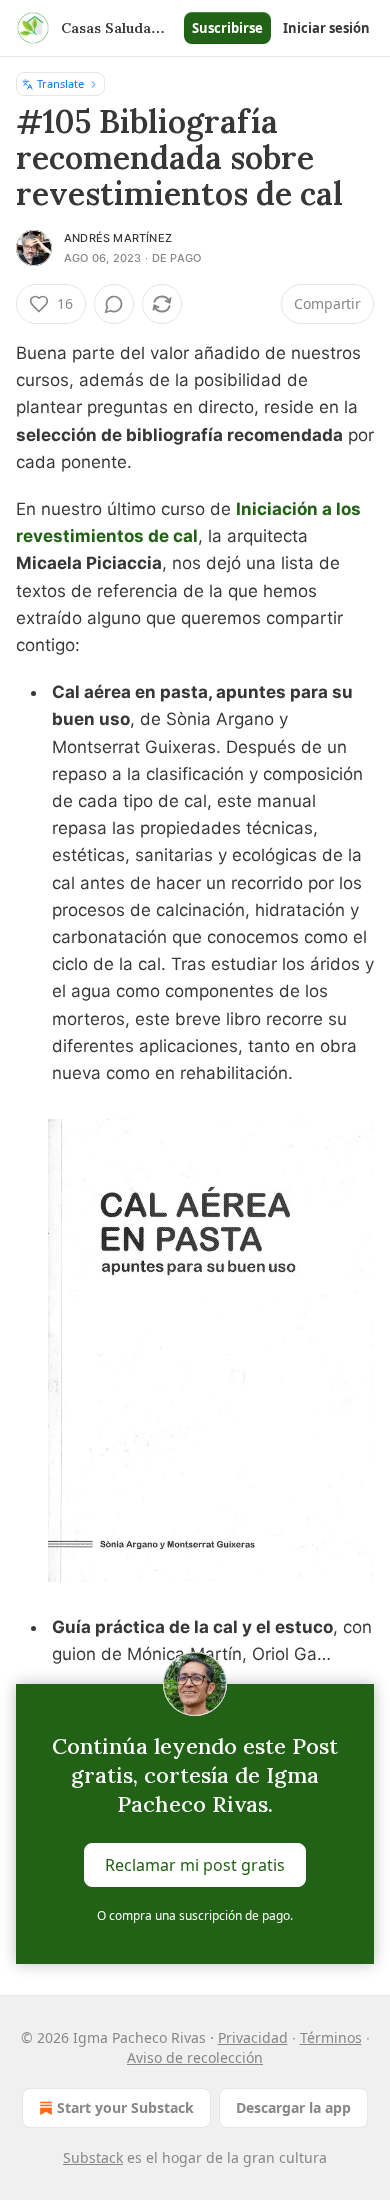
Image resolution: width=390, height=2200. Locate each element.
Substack (93, 2157)
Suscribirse (227, 28)
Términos (331, 2037)
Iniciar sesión (326, 28)
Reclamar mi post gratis (195, 1865)
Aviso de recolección (195, 2057)
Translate (60, 83)
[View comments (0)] (114, 304)
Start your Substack (125, 2107)
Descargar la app (293, 2107)
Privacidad (253, 2037)
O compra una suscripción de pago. (195, 1915)
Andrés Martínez (118, 238)
